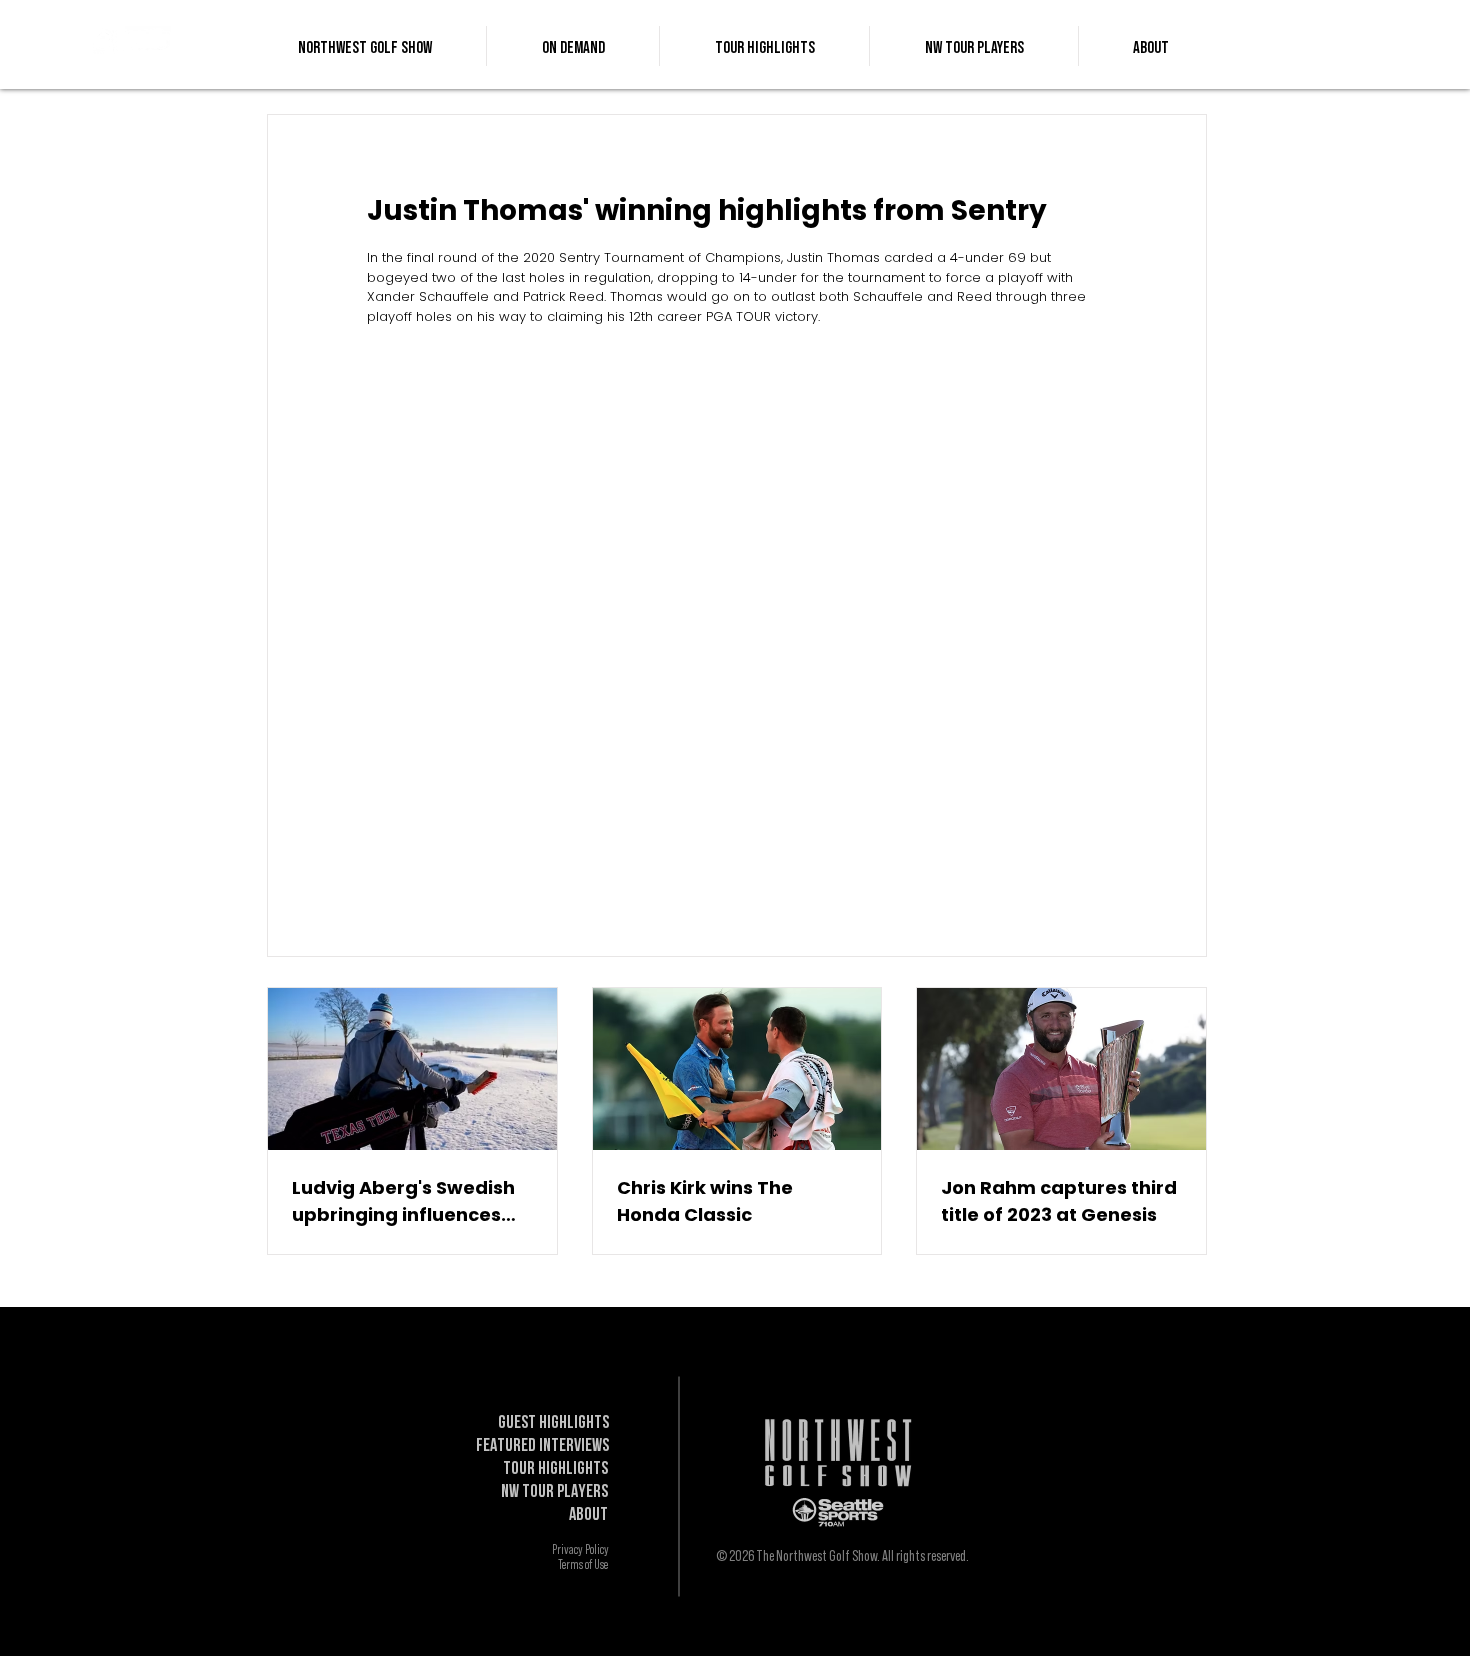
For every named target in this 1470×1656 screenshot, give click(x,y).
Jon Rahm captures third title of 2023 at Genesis (1059, 1201)
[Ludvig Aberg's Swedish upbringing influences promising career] (412, 1069)
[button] (573, 46)
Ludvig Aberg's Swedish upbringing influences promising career (403, 1201)
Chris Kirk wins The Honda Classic (705, 1201)
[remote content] (737, 601)
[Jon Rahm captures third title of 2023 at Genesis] (1061, 1069)
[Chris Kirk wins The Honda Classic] (737, 1069)
